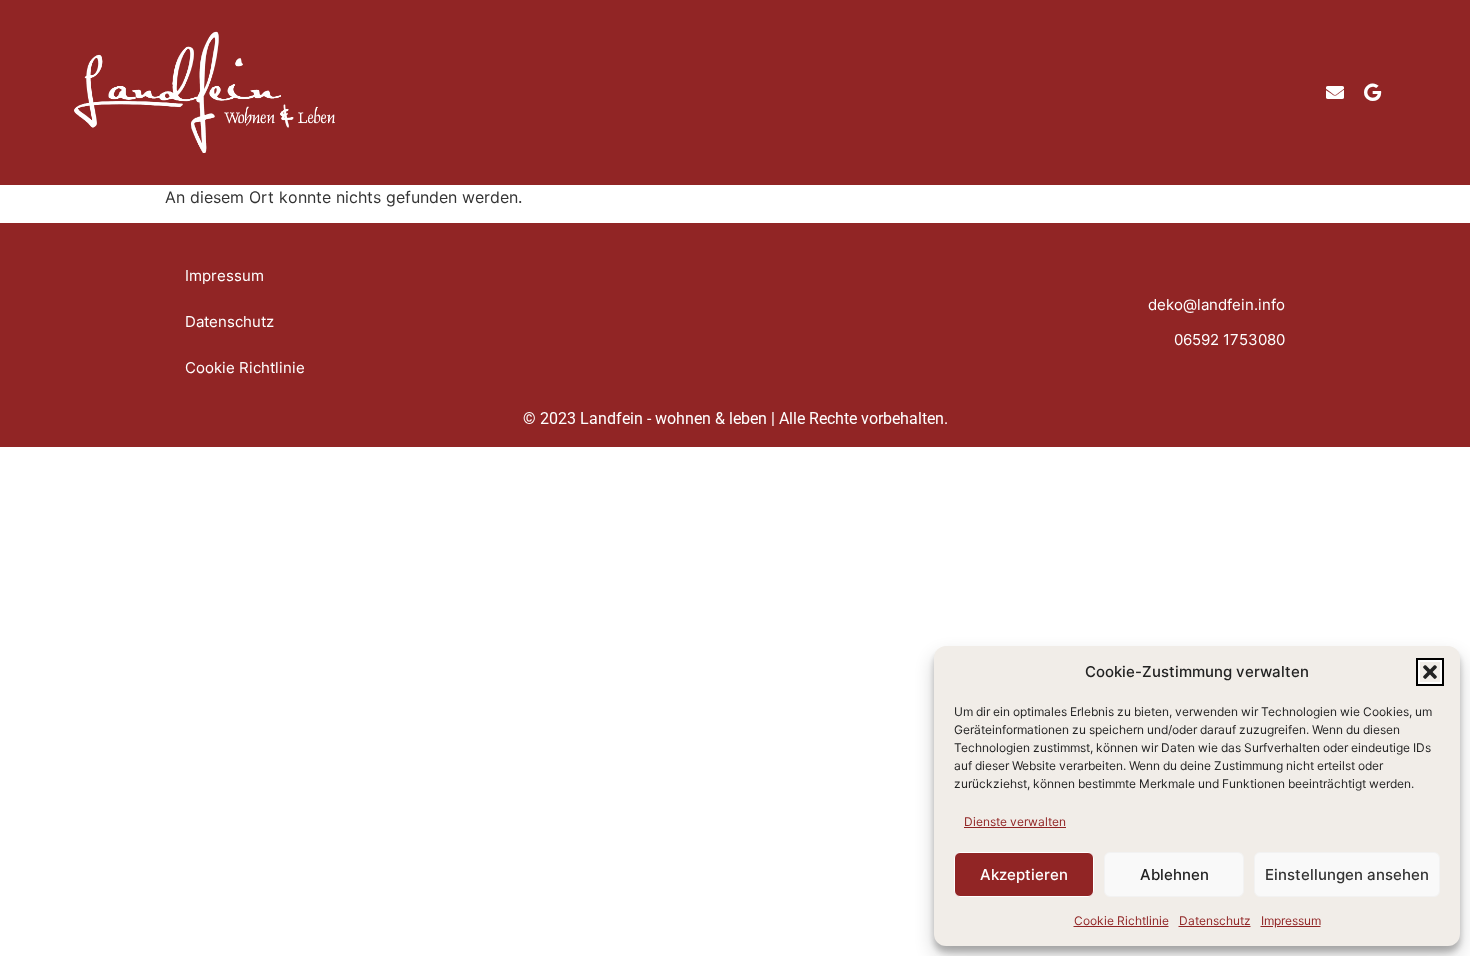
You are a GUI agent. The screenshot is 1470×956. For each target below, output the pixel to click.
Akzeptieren (1024, 874)
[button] (1430, 672)
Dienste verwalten (1015, 821)
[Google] (1373, 92)
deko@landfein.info (1216, 304)
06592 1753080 (1229, 339)
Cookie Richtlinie (1121, 920)
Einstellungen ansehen (1347, 874)
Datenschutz (1215, 920)
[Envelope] (1335, 92)
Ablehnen (1174, 874)
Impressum (1291, 920)
